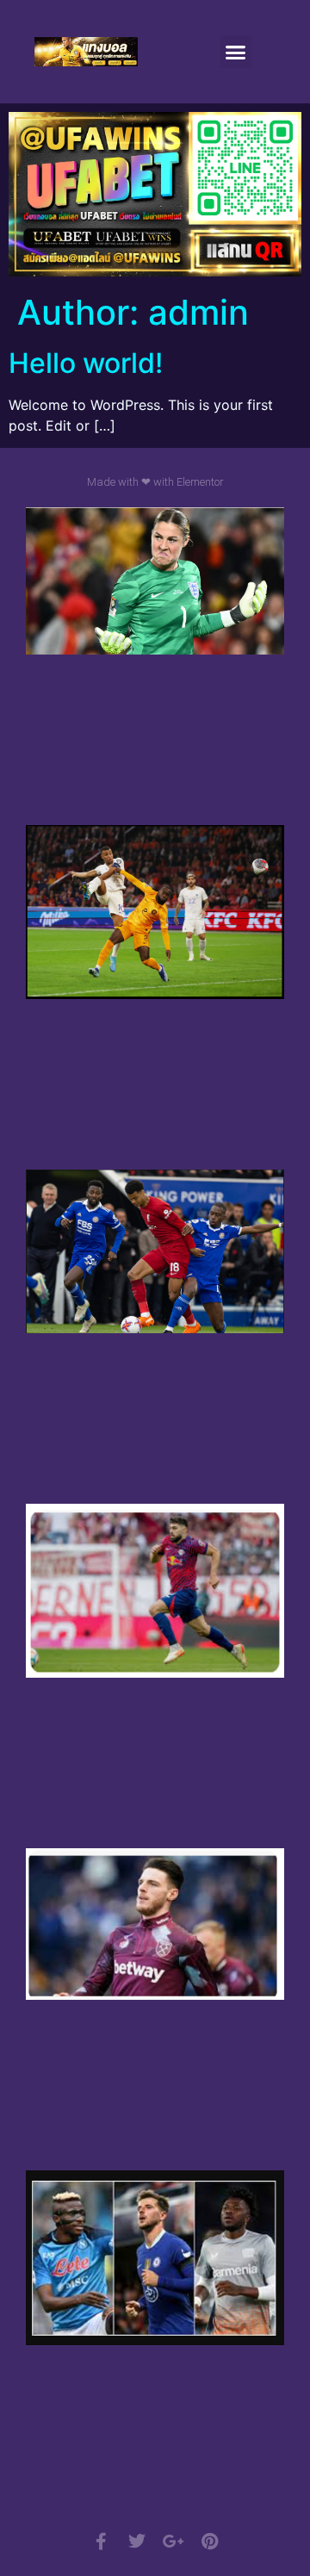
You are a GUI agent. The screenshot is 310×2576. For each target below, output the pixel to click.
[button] (236, 52)
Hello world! (86, 363)
